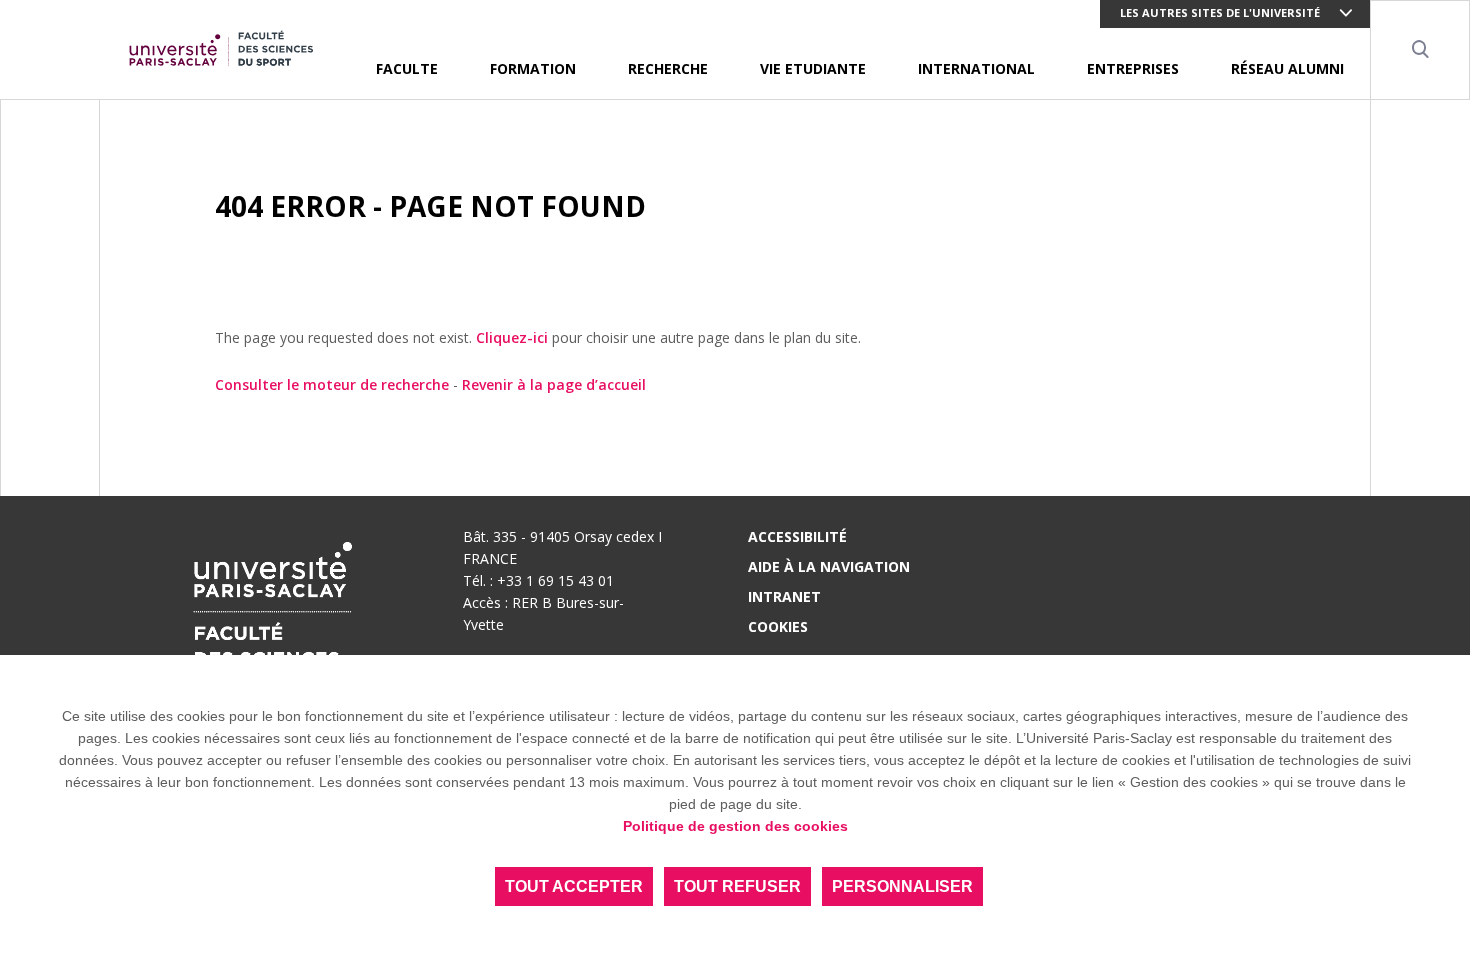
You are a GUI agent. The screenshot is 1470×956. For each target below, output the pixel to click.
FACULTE (407, 68)
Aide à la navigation (829, 566)
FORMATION (533, 68)
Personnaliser (902, 886)
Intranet (784, 596)
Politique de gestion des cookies (735, 826)
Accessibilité (797, 536)
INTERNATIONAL (976, 68)
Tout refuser (737, 886)
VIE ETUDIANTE (813, 68)
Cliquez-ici (512, 337)
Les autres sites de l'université (1220, 12)
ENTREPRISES (1133, 68)
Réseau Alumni (1287, 68)
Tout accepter (574, 886)
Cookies (778, 626)
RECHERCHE (668, 68)
